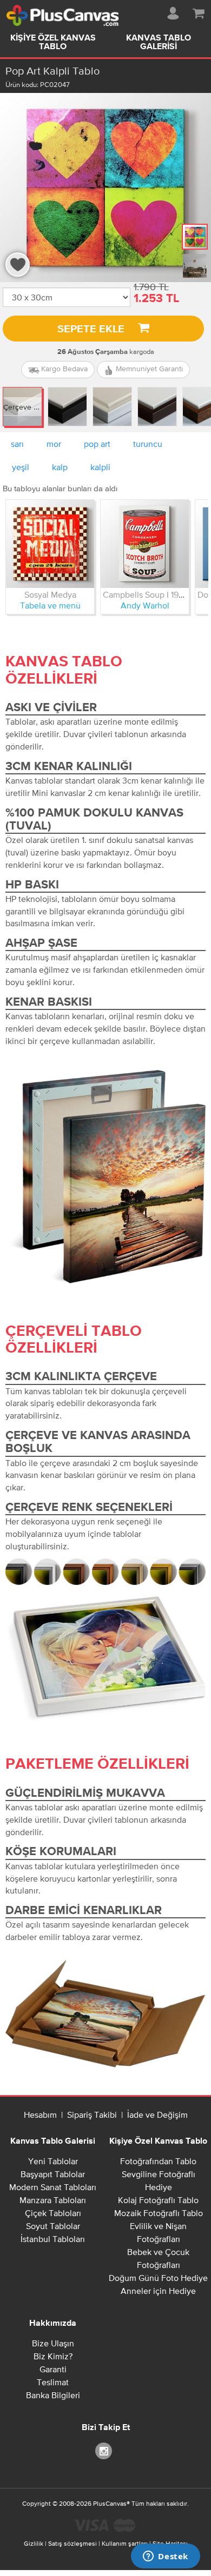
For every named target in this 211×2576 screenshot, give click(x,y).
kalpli (100, 467)
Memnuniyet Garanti (148, 369)
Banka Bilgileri (53, 2395)
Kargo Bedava (63, 369)
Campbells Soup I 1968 (146, 594)
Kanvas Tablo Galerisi (159, 43)
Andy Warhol (145, 605)
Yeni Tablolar (53, 2161)
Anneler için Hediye (158, 2291)
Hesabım (40, 2115)
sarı (17, 444)
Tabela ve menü (50, 605)
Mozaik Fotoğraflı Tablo (159, 2213)
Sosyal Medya (50, 594)
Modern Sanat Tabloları (53, 2187)
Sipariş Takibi (92, 2115)
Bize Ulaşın (53, 2343)
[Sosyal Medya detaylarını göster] (50, 544)
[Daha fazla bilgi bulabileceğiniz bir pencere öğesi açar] (166, 2557)
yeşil (21, 467)
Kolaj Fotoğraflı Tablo (158, 2200)
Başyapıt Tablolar (53, 2174)
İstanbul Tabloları (53, 2239)
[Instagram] (105, 2450)
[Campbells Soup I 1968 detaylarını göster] (145, 544)
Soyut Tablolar (53, 2226)
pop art (97, 444)
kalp (60, 467)
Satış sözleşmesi (72, 2544)
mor (54, 444)
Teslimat (53, 2382)
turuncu (148, 444)
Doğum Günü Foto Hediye (158, 2278)
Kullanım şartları (125, 2544)
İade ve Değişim (157, 2115)
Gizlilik (34, 2544)
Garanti (53, 2369)
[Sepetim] (199, 11)
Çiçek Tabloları (53, 2213)
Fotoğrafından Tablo (158, 2161)
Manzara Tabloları (53, 2200)
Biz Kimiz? (53, 2356)
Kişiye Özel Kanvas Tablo (53, 43)
